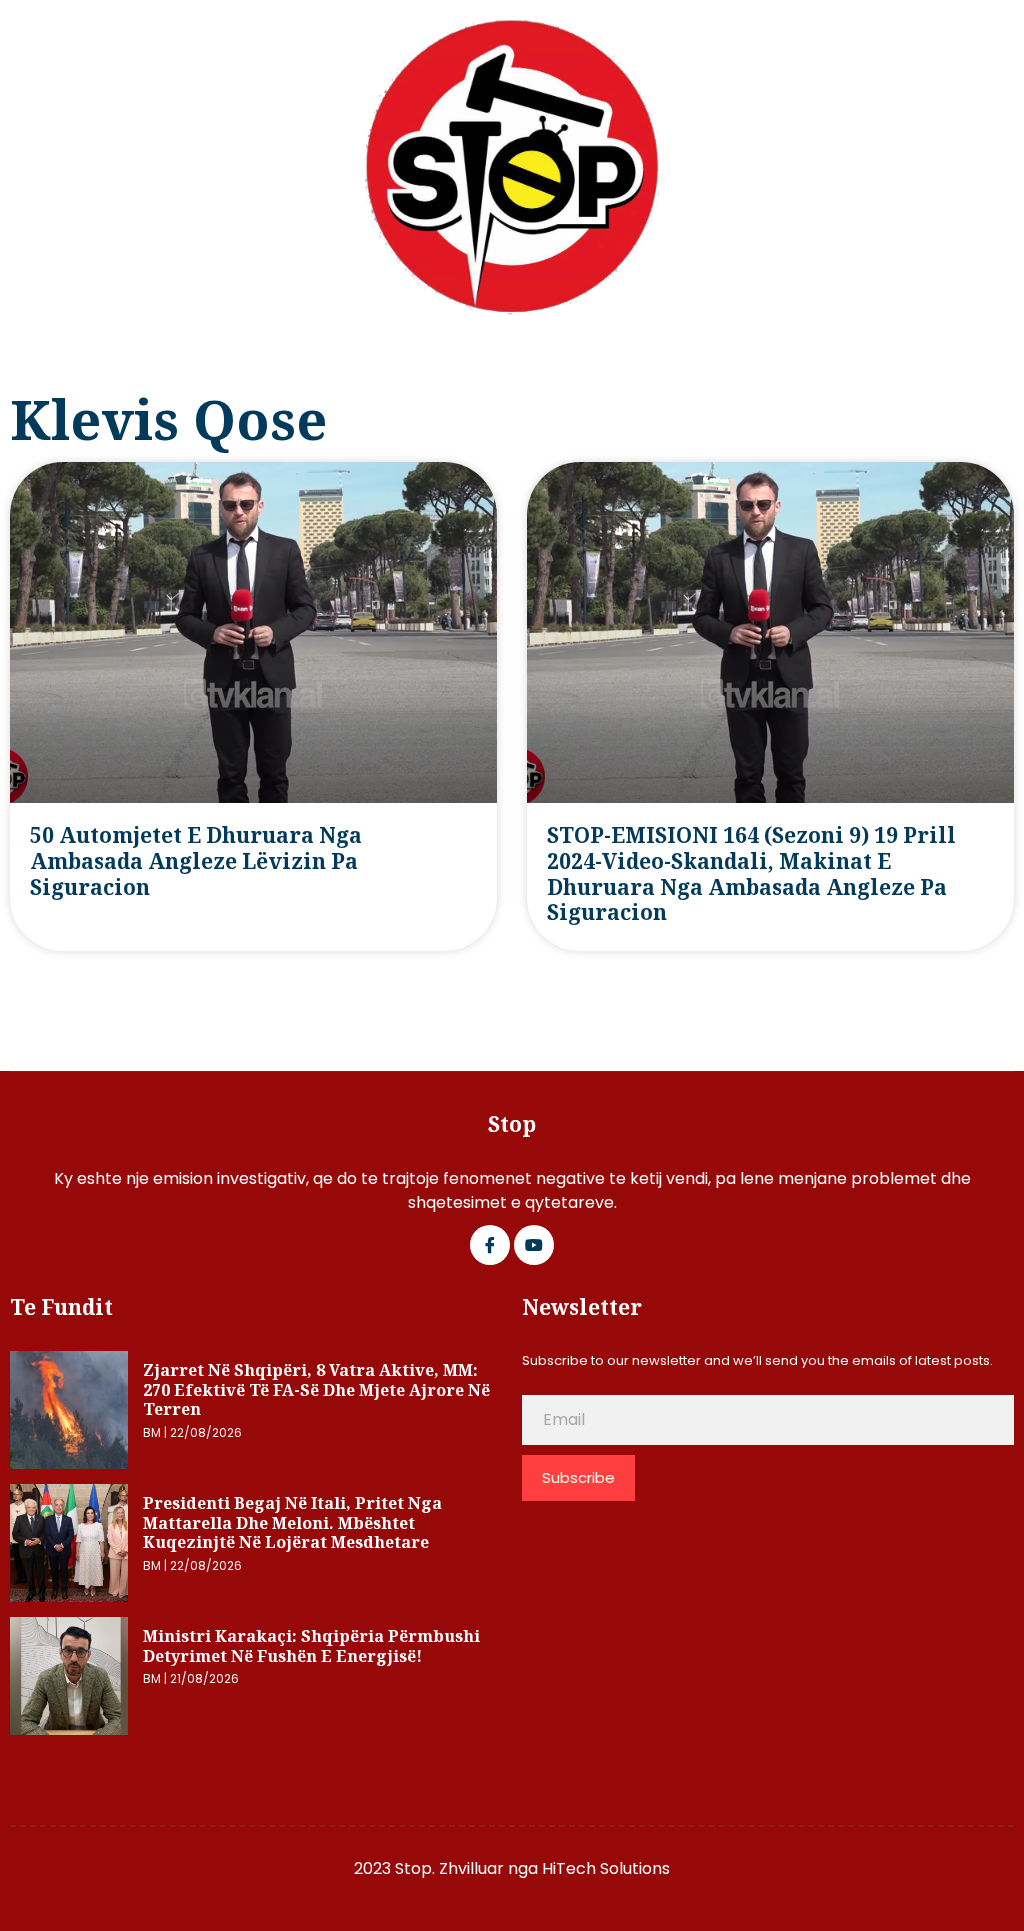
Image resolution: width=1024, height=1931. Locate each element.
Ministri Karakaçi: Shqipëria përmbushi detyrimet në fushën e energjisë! (311, 1646)
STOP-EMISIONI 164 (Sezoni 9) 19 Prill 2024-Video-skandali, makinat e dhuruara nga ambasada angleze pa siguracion (751, 873)
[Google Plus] (534, 1245)
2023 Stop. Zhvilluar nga (448, 1868)
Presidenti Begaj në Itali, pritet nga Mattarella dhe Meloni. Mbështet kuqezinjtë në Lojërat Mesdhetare (292, 1522)
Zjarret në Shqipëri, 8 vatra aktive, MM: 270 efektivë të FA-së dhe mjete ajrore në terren (316, 1389)
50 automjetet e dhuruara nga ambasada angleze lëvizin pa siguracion (196, 860)
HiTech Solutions (606, 1868)
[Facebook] (490, 1245)
